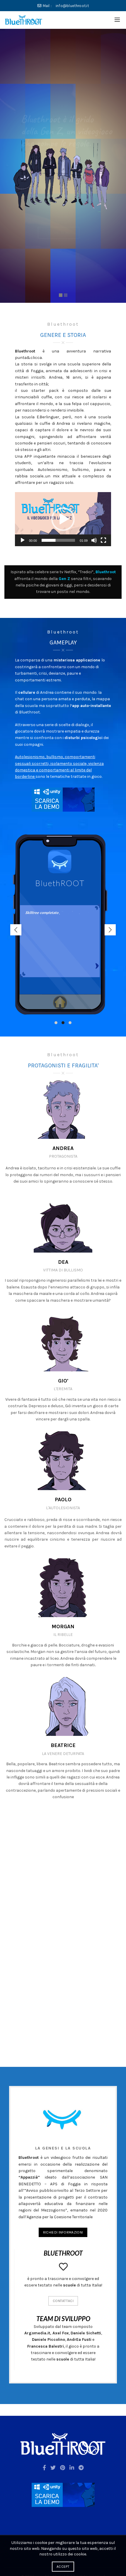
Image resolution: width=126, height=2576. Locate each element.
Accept (63, 2567)
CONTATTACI (63, 2301)
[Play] (23, 540)
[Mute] (94, 540)
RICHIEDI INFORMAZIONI (63, 2232)
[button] (63, 519)
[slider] (58, 540)
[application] (63, 519)
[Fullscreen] (103, 540)
